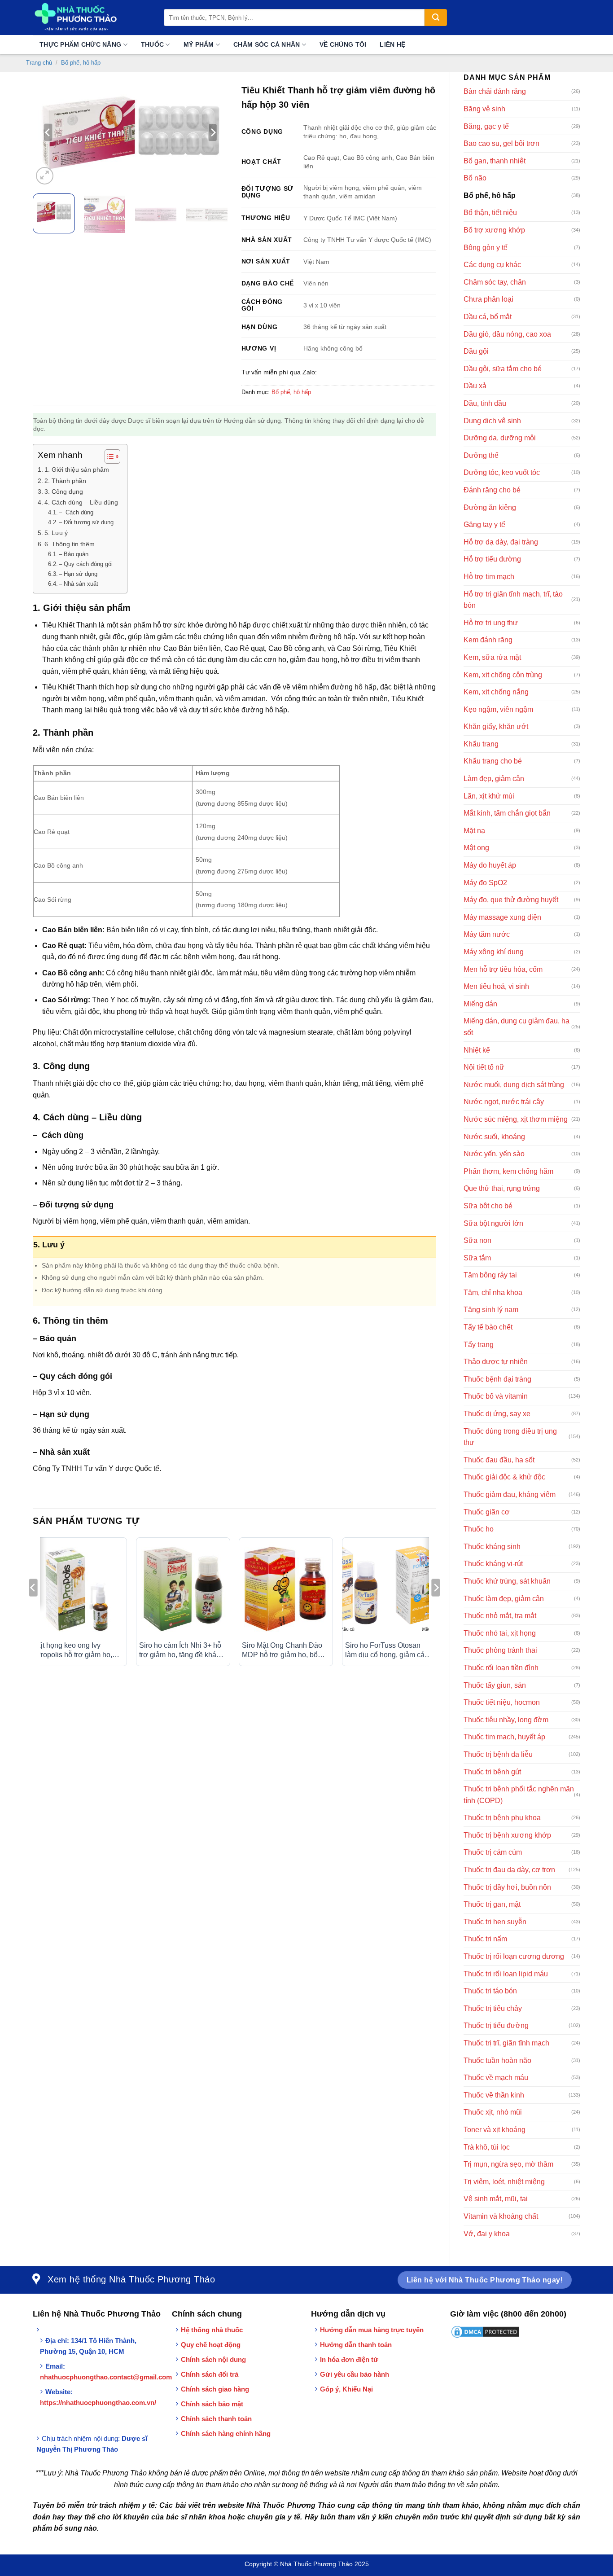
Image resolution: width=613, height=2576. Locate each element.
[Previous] (48, 132)
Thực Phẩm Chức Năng (80, 44)
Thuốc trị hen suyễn (495, 1922)
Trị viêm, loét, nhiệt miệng (504, 2182)
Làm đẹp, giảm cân (494, 779)
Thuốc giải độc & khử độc (504, 1477)
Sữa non (477, 1240)
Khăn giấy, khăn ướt (496, 726)
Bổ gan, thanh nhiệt (495, 161)
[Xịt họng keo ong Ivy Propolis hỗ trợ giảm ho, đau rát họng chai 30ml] (80, 1589)
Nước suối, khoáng (494, 1137)
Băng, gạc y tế (486, 126)
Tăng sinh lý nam (491, 1310)
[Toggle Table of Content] (108, 456)
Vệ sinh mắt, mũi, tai (496, 2199)
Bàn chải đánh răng (495, 91)
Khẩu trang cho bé (493, 761)
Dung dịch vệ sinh (492, 421)
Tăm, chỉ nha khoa (493, 1292)
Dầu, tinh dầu (485, 403)
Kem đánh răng (488, 640)
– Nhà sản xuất (79, 584)
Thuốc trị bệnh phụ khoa (502, 1818)
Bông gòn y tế (486, 248)
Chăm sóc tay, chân (495, 282)
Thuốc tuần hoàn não (497, 2060)
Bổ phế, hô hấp (81, 63)
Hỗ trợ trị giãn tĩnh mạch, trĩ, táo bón (513, 600)
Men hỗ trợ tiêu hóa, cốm (503, 969)
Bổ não (475, 178)
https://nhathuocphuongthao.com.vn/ (98, 2403)
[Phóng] (45, 176)
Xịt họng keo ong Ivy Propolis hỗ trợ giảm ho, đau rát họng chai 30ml (74, 1651)
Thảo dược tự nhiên (496, 1362)
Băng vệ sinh (484, 109)
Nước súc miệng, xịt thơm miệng (516, 1119)
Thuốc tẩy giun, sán (495, 1685)
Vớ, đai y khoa (487, 2234)
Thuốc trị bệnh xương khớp (507, 1835)
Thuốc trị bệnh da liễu (498, 1754)
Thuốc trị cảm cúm (493, 1852)
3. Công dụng (64, 492)
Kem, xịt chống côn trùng (503, 675)
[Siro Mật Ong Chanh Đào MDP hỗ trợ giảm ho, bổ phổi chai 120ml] (286, 1589)
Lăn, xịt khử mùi (489, 796)
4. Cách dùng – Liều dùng (81, 502)
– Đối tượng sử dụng (86, 522)
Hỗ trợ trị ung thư (491, 623)
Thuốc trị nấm (485, 1939)
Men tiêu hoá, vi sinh (496, 986)
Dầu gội (476, 351)
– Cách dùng (76, 512)
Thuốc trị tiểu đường (496, 2025)
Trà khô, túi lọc (487, 2147)
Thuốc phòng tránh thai (500, 1650)
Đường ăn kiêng (490, 507)
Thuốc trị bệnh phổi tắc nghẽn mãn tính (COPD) (519, 1795)
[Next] (213, 132)
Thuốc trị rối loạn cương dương (514, 1956)
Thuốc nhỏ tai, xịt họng (500, 1633)
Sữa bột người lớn (493, 1223)
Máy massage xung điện (502, 917)
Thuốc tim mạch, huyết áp (504, 1737)
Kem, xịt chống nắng (496, 692)
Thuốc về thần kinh (494, 2095)
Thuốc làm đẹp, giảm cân (504, 1599)
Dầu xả (475, 386)
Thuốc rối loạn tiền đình (501, 1668)
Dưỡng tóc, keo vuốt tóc (502, 472)
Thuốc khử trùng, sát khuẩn (507, 1581)
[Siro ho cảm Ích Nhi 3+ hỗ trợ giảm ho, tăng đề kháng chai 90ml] (183, 1589)
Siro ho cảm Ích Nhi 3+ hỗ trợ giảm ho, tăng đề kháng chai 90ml (182, 1651)
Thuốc (152, 44)
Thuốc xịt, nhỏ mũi (493, 2112)
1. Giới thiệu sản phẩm (77, 470)
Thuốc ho (479, 1529)
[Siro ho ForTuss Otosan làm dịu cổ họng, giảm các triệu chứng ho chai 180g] (389, 1589)
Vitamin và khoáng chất (501, 2216)
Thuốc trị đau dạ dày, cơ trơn (509, 1870)
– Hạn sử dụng (78, 574)
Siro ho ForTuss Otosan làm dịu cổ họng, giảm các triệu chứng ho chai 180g (387, 1651)
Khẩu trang (481, 744)
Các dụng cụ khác (492, 265)
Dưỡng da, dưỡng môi (500, 438)
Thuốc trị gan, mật (492, 1904)
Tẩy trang (479, 1345)
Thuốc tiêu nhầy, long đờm (506, 1720)
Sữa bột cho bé (488, 1206)
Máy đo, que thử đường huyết (511, 900)
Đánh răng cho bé (492, 490)
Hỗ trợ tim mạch (489, 577)
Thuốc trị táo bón (490, 1991)
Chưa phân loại (488, 299)
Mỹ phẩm (199, 44)
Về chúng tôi (343, 44)
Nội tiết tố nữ (484, 1067)
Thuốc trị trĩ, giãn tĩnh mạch (506, 2043)
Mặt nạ (474, 831)
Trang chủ (39, 63)
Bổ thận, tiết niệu (490, 213)
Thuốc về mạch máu (496, 2078)
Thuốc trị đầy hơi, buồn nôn (507, 1887)
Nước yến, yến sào (494, 1154)
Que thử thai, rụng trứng (502, 1188)
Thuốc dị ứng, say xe (497, 1414)
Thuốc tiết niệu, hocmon (502, 1702)
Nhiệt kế (477, 1050)
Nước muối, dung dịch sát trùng (514, 1085)
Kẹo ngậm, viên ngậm (498, 709)
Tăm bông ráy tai (490, 1275)
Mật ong (476, 848)
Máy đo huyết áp (490, 865)
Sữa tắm (477, 1258)
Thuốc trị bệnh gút (492, 1772)
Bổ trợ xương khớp (494, 230)
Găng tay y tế (484, 524)
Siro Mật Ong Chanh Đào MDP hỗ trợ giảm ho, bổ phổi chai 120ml (282, 1651)
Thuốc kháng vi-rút (493, 1564)
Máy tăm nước (487, 934)
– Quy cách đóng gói (86, 564)
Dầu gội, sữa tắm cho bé (503, 369)
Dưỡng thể (481, 455)
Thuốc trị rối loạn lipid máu (506, 1974)
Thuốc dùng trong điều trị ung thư (510, 1437)
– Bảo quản (74, 554)
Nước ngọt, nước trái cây (504, 1102)
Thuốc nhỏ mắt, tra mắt (500, 1616)
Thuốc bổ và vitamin (496, 1396)
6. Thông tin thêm (70, 544)
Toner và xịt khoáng (495, 2130)
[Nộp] (436, 18)
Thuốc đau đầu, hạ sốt (499, 1460)
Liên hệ (392, 44)
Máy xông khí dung (494, 952)
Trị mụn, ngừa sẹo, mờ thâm (508, 2164)
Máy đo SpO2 (485, 883)
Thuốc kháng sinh (492, 1547)
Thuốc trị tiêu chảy (493, 2008)
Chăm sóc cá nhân (267, 44)
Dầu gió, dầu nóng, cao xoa (507, 334)
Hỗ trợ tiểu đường (492, 559)
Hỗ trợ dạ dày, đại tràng (501, 542)
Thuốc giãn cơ (487, 1512)
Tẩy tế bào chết (488, 1327)
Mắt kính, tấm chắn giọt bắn (507, 813)
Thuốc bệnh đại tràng (497, 1379)
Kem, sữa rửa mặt (492, 657)
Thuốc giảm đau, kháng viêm (510, 1494)
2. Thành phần (65, 481)
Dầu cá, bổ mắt (488, 317)
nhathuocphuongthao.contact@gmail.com (106, 2377)
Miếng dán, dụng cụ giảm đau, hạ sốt (517, 1027)
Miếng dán (480, 1004)
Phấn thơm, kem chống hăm (508, 1171)
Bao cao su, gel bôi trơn (501, 143)
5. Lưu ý (56, 533)
